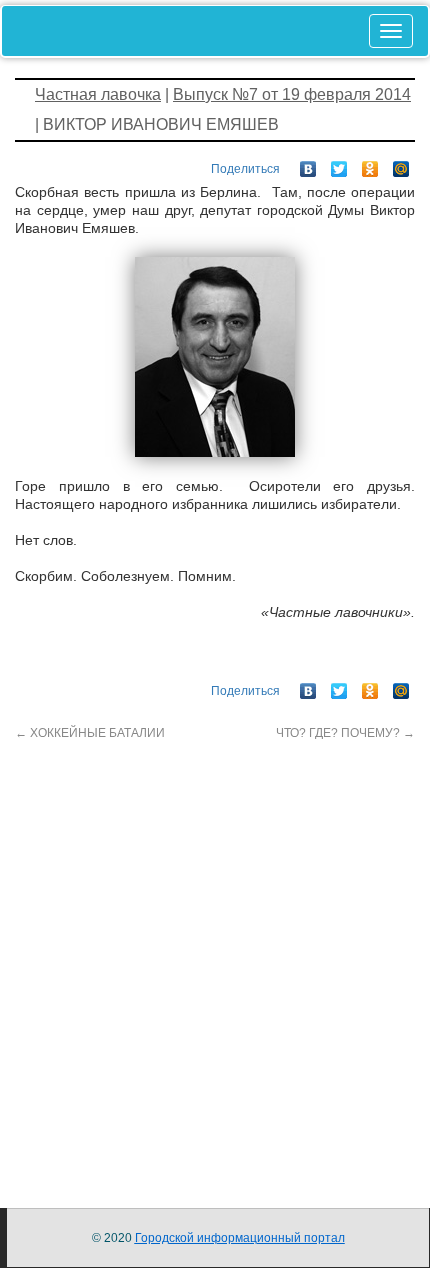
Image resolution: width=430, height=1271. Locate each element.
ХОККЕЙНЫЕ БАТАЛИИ (90, 733)
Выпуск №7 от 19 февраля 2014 (292, 94)
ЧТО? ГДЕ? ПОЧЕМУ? (345, 733)
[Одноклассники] (370, 164)
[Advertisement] (215, 957)
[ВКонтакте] (308, 164)
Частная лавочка (98, 94)
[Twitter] (339, 164)
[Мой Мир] (401, 164)
